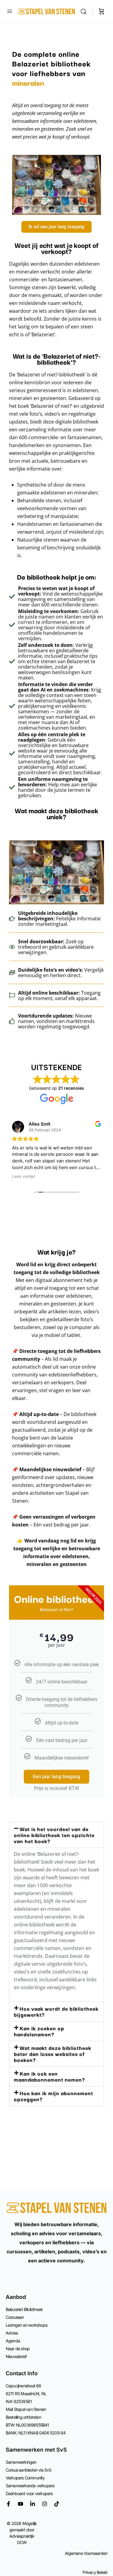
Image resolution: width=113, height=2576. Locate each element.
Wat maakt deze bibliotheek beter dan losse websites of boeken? (53, 2054)
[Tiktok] (57, 2504)
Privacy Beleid (95, 2572)
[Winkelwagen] (102, 11)
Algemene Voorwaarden (86, 2553)
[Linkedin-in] (33, 2504)
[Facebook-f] (8, 2504)
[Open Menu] (10, 11)
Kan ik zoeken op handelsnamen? (39, 2031)
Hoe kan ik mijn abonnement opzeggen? (53, 2096)
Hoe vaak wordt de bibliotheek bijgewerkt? (56, 2011)
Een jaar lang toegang (56, 1777)
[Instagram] (45, 2504)
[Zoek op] (85, 11)
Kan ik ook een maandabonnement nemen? (49, 2076)
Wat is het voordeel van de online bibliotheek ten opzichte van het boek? (54, 1835)
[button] (56, 1835)
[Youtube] (20, 2504)
